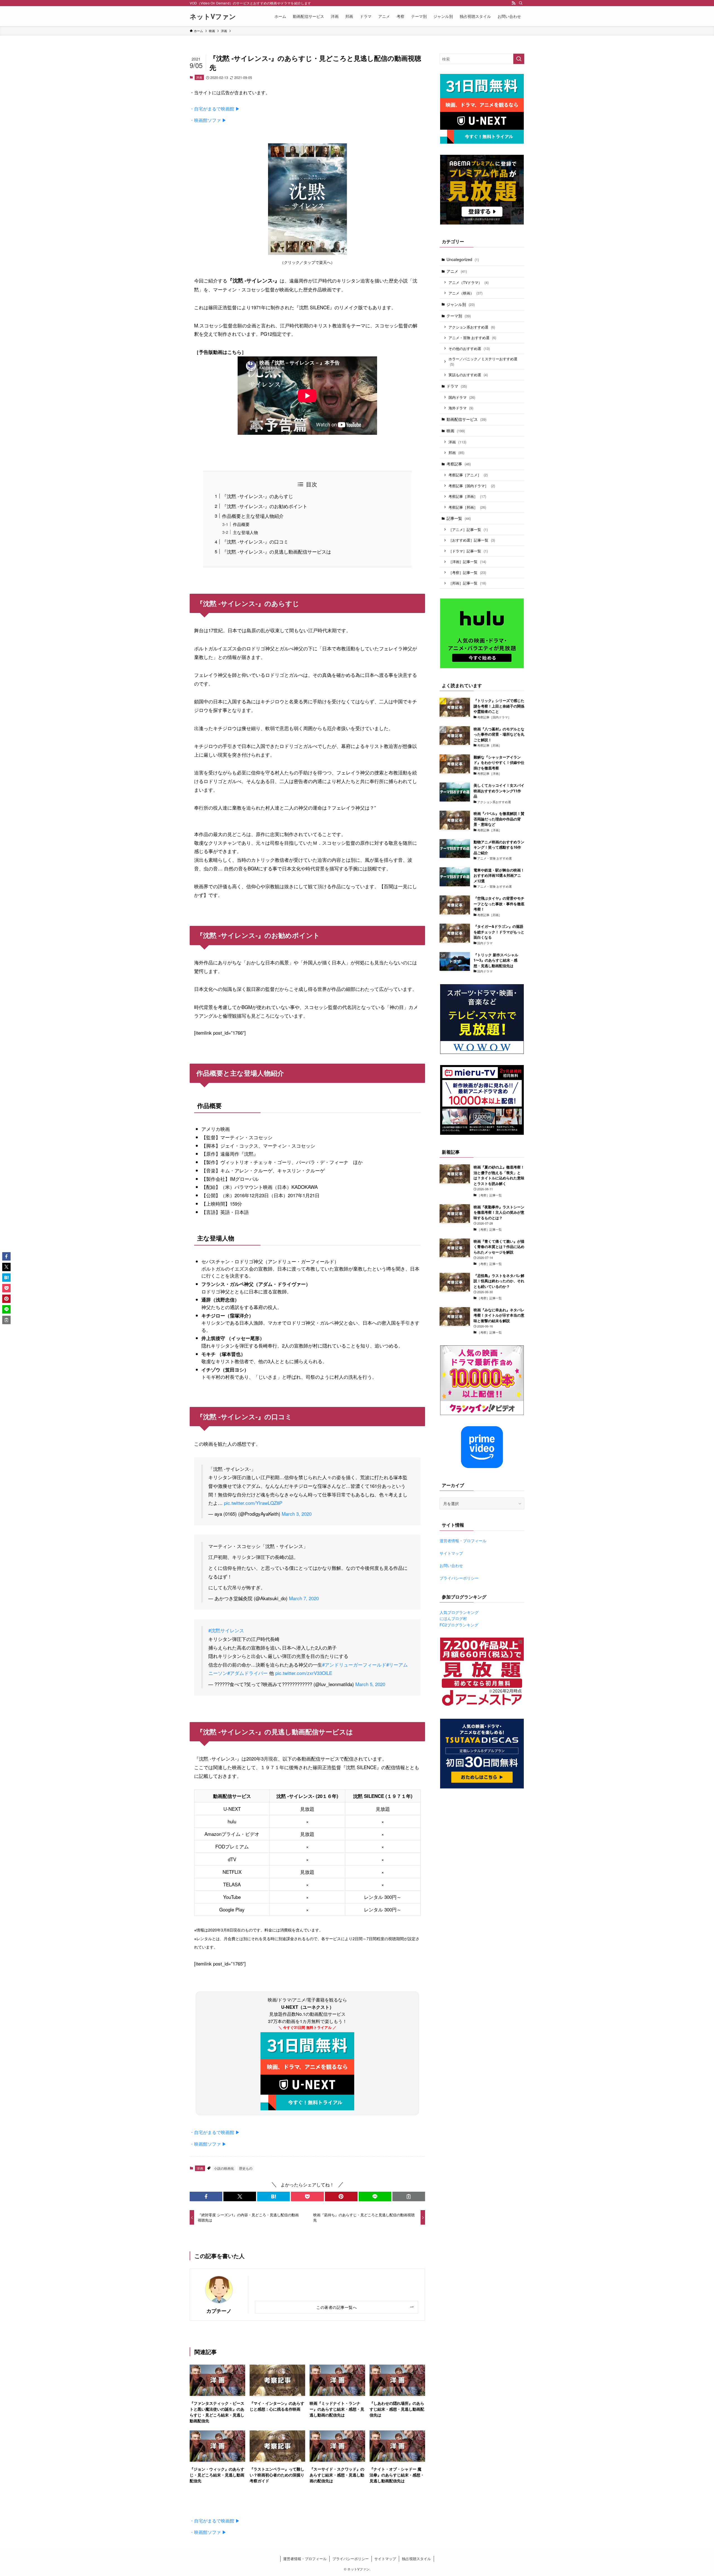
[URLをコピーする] (409, 2196)
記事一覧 (459, 518)
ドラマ (457, 386)
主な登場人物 (245, 532)
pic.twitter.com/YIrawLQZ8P (253, 1503)
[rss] (513, 3)
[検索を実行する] (519, 59)
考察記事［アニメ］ (468, 475)
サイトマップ (451, 1553)
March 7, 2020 (304, 1598)
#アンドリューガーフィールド (354, 1664)
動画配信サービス (466, 419)
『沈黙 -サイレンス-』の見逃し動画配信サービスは (277, 551)
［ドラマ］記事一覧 (468, 551)
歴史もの (246, 2168)
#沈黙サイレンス (226, 1630)
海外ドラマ (461, 408)
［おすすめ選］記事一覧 (472, 540)
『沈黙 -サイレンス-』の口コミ (255, 541)
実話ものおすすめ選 (468, 375)
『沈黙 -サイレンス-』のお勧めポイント (265, 506)
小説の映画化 (224, 2168)
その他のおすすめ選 (469, 348)
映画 (456, 431)
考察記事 (459, 464)
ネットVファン (213, 16)
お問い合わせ (451, 1565)
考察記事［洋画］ (467, 496)
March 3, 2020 (297, 1514)
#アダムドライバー (248, 1673)
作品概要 (241, 524)
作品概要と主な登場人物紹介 (253, 516)
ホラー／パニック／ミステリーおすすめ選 (483, 362)
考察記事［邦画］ (467, 507)
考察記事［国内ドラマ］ (472, 486)
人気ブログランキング (459, 1612)
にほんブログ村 (453, 1618)
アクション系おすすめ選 (472, 327)
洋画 (199, 77)
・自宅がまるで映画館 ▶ (215, 109)
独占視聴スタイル (416, 2559)
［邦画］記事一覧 (467, 583)
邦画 (456, 452)
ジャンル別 (461, 304)
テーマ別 (459, 316)
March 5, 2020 (370, 1684)
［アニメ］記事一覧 (468, 529)
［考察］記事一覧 (467, 572)
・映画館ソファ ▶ (208, 120)
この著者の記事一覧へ (337, 2307)
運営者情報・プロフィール (463, 1541)
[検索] (521, 3)
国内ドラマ (462, 397)
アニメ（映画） (465, 293)
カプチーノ (219, 2311)
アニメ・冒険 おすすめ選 (472, 338)
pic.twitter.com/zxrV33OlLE (304, 1673)
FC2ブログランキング (459, 1625)
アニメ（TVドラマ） (469, 282)
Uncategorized (463, 259)
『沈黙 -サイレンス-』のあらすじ (258, 496)
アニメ (457, 271)
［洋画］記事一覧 (467, 562)
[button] (206, 2196)
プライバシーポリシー (459, 1578)
